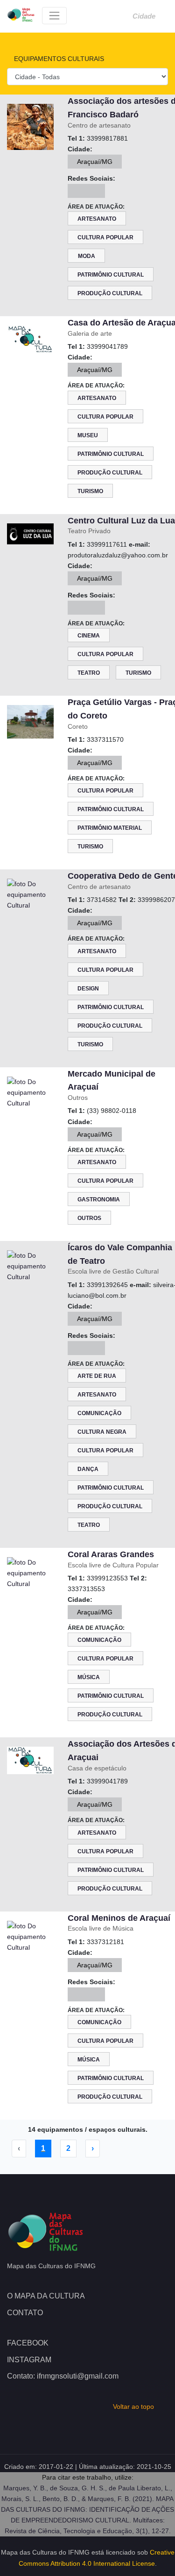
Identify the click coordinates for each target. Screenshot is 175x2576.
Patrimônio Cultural (111, 275)
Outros (89, 1218)
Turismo (90, 491)
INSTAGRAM (29, 2360)
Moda (87, 256)
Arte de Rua (97, 1376)
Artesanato (97, 219)
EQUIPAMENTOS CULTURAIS (58, 59)
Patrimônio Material (110, 828)
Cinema (89, 636)
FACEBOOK (28, 2343)
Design (88, 989)
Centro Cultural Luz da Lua (121, 521)
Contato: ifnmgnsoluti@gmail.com (63, 2376)
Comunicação (99, 1413)
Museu (88, 435)
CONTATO (25, 2313)
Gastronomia (99, 1200)
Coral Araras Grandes (111, 1554)
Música (89, 1677)
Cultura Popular (105, 237)
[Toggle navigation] (54, 16)
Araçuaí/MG (95, 162)
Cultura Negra (102, 1432)
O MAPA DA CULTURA (46, 2296)
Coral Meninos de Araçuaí (119, 1918)
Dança (88, 1469)
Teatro (89, 673)
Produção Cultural (110, 293)
